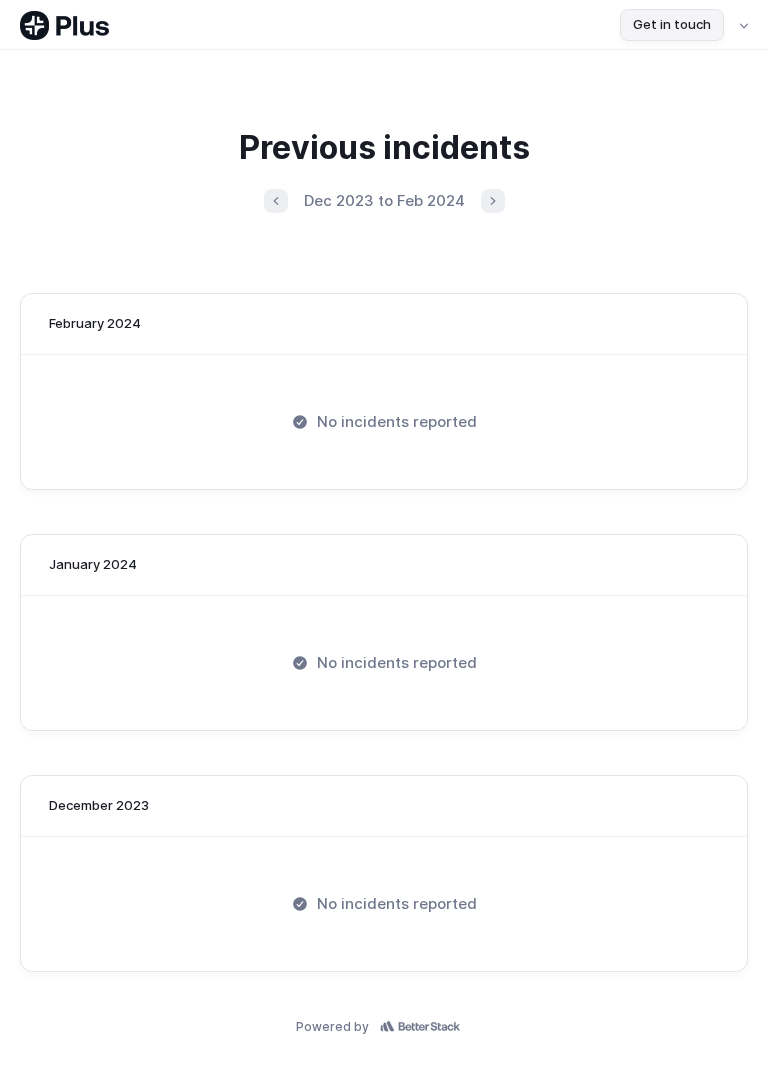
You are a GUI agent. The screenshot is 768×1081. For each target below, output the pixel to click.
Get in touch (672, 24)
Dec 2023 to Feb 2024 (384, 200)
